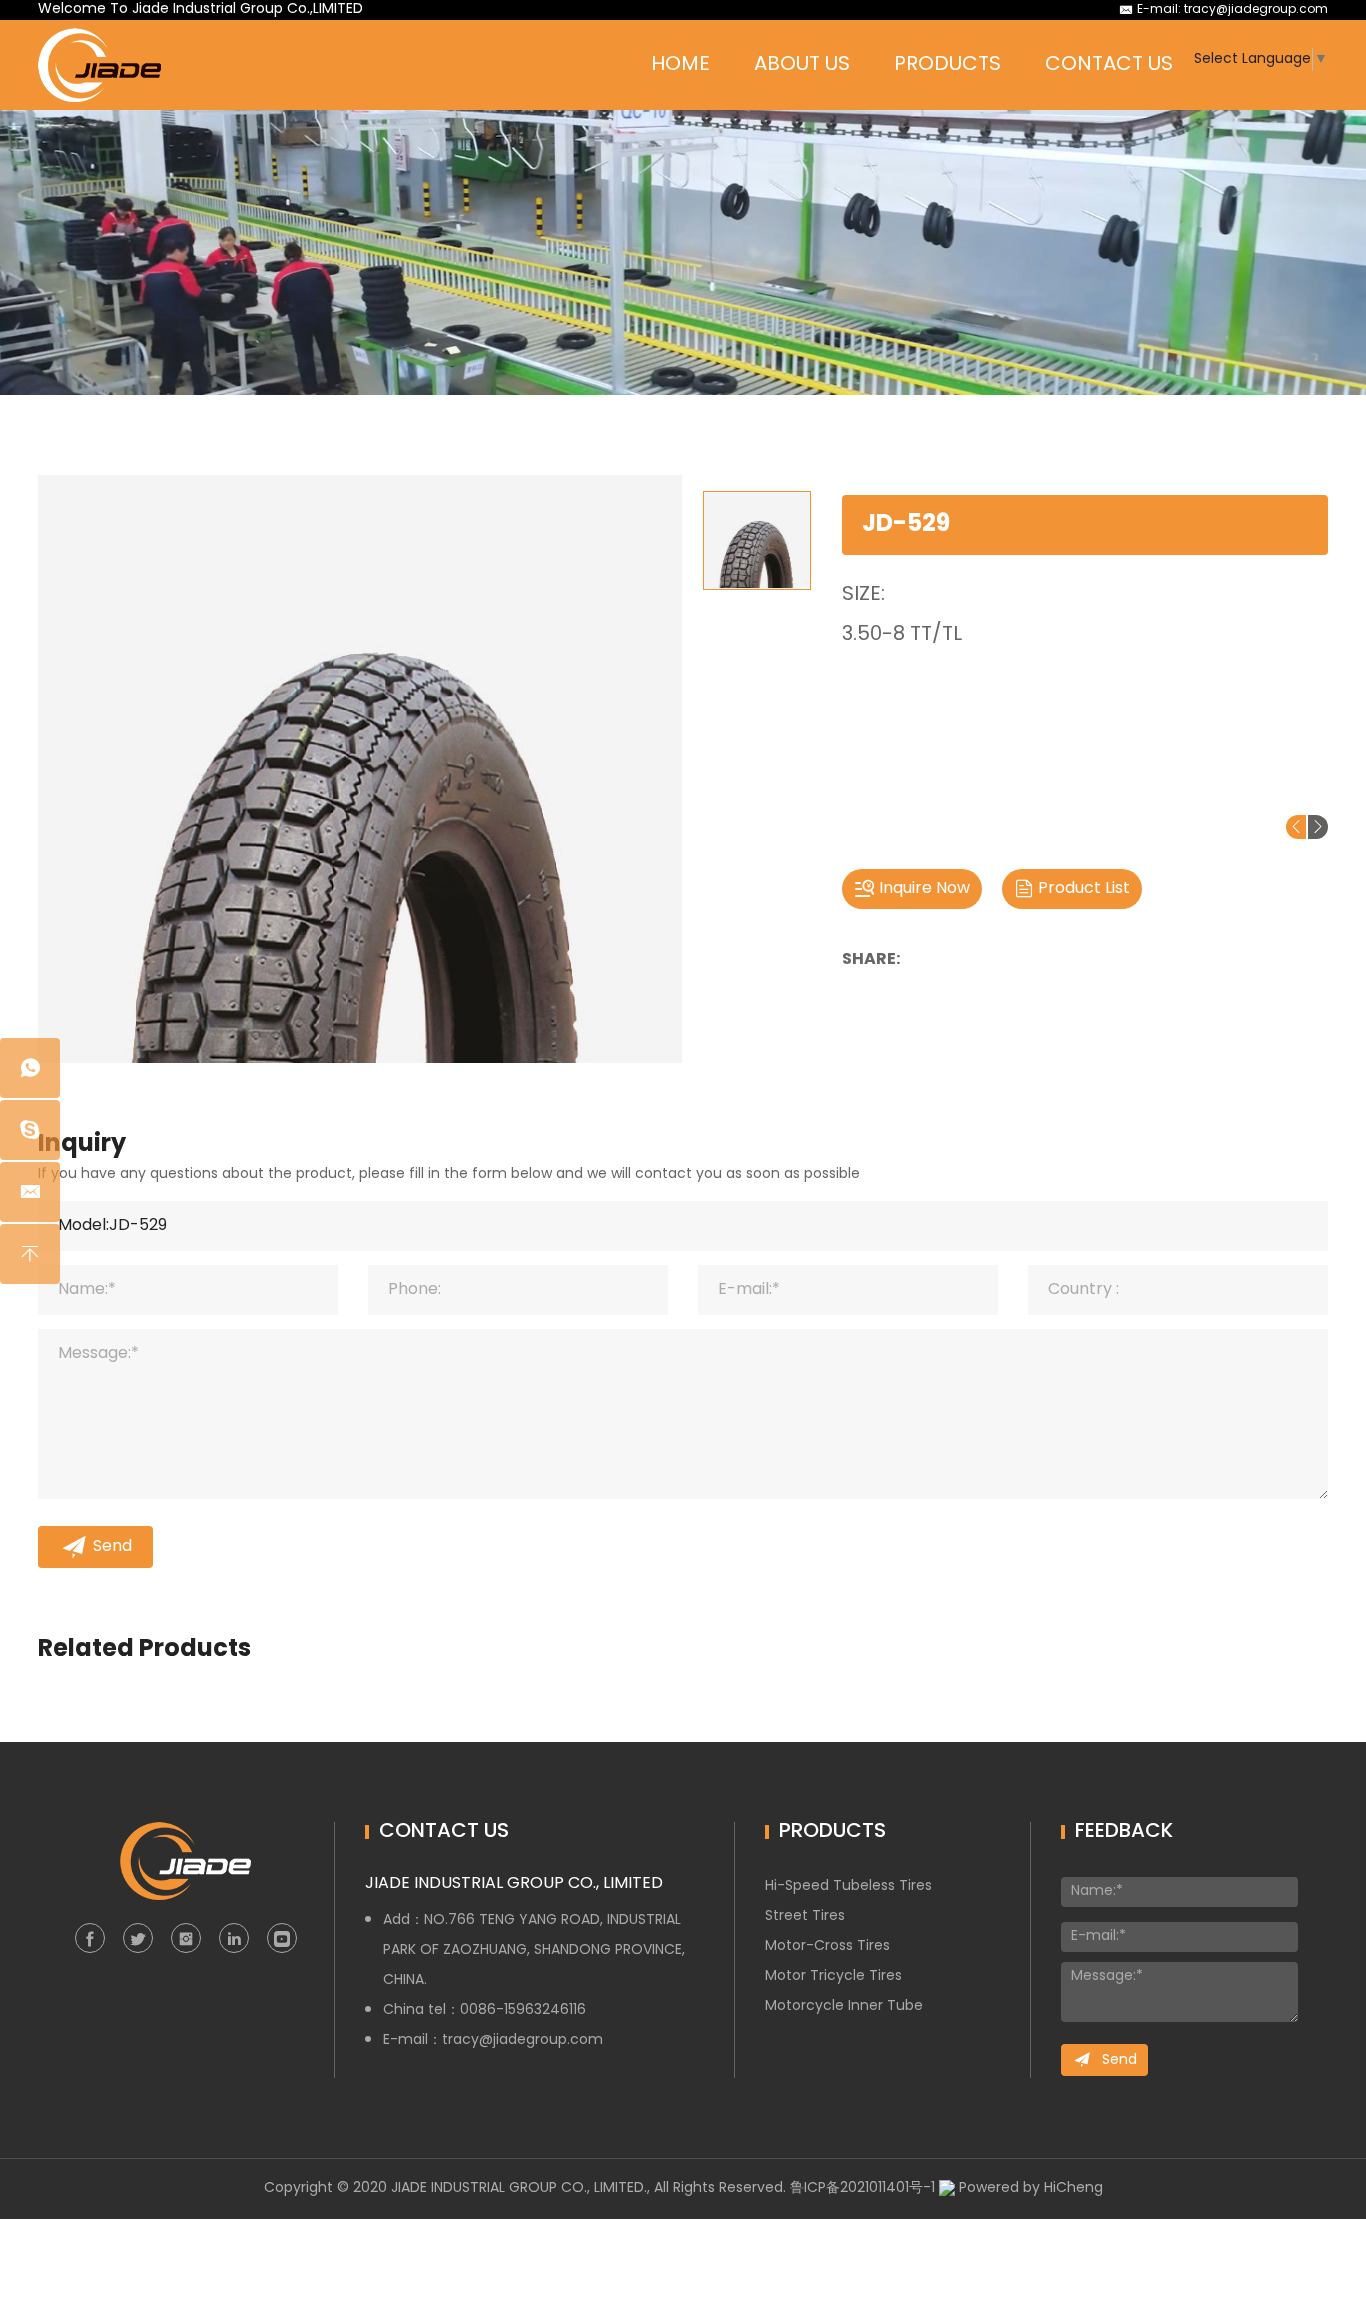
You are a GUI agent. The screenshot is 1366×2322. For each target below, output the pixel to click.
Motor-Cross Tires (827, 1946)
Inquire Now (924, 889)
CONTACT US (1109, 65)
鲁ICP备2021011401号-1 (862, 2188)
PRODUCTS (947, 65)
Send (112, 1547)
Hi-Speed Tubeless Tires (848, 1886)
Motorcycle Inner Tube (844, 2006)
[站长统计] (947, 2188)
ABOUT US (802, 65)
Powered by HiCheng (1031, 2188)
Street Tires (805, 1916)
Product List (1084, 889)
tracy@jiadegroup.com (1256, 10)
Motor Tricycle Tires (833, 1976)
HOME (680, 65)
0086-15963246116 (523, 2010)
